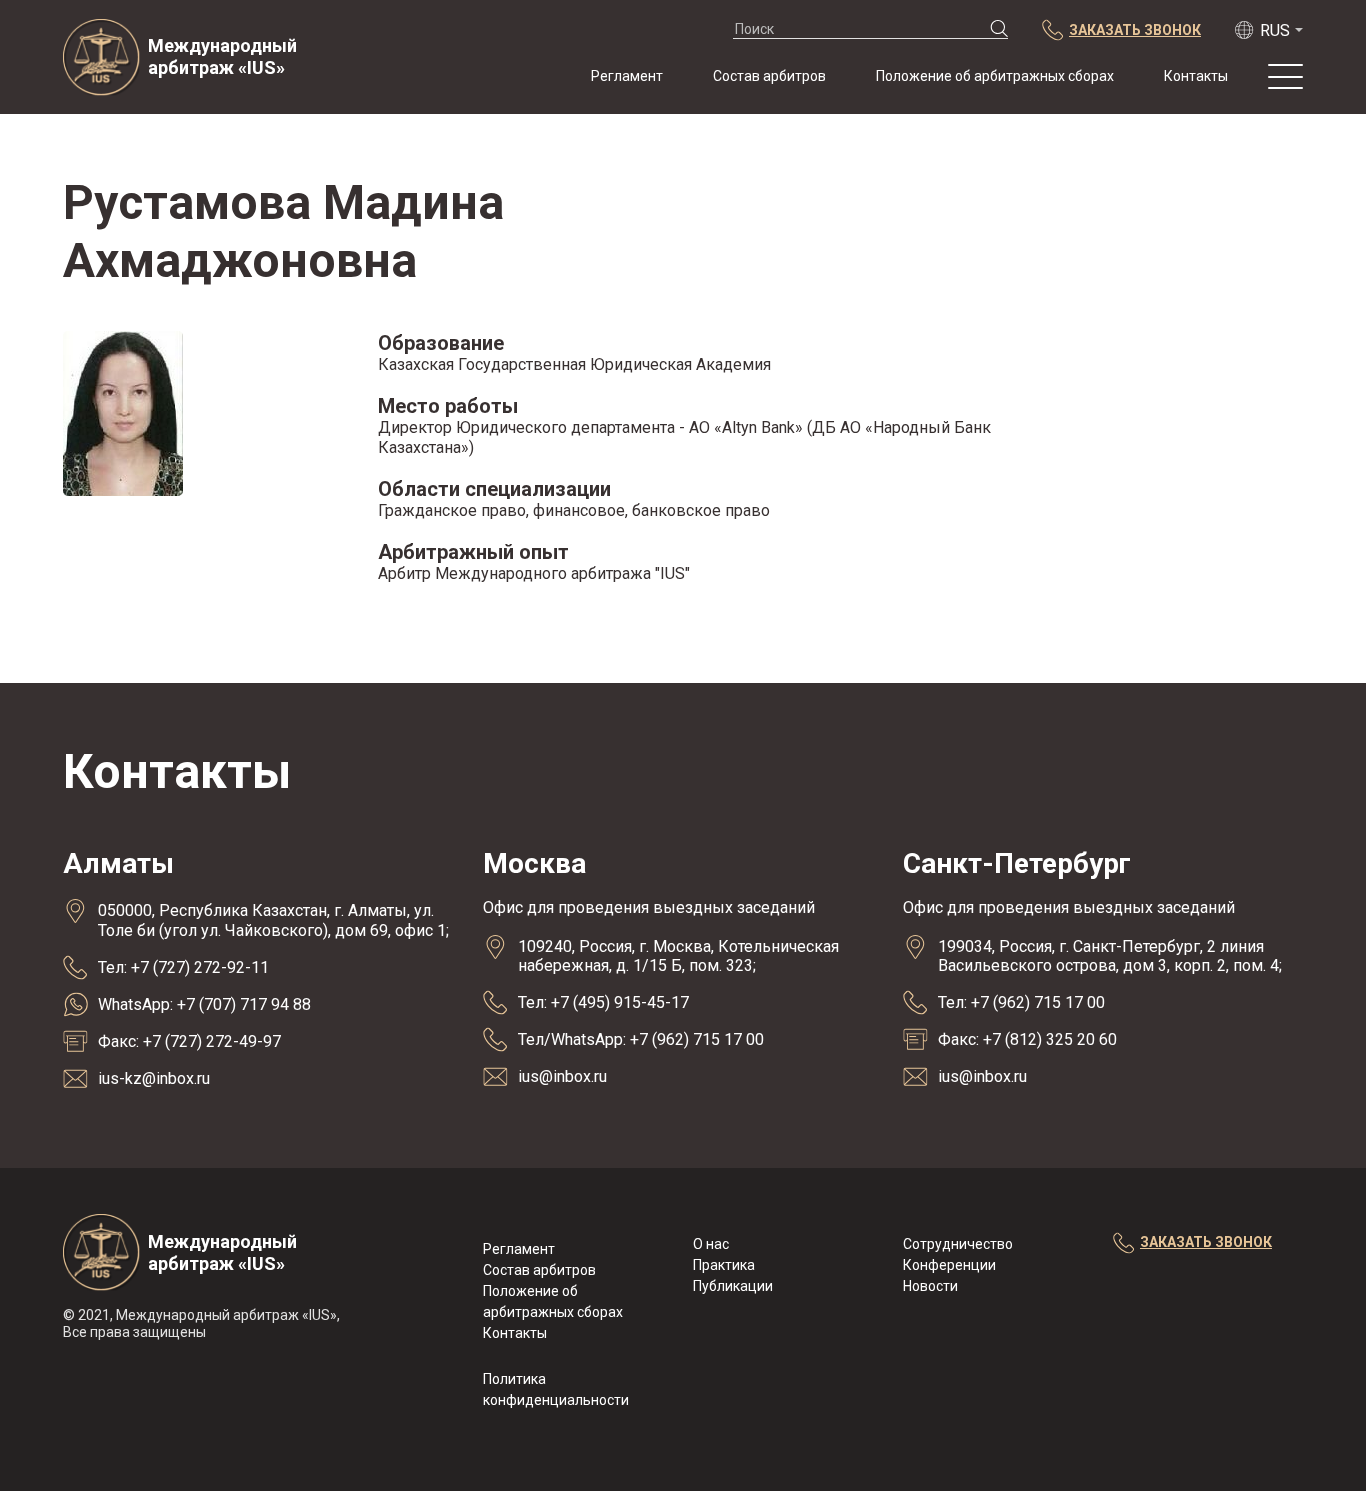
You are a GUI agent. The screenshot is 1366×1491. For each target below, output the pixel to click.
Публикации (733, 1286)
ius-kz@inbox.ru (154, 1078)
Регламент (627, 76)
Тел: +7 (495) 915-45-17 (603, 1002)
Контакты (1196, 76)
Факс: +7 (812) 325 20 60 (1027, 1039)
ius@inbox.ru (562, 1076)
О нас (711, 1244)
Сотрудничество (958, 1244)
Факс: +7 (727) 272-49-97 (189, 1041)
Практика (724, 1265)
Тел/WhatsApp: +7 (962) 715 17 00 (641, 1039)
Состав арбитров (769, 76)
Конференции (949, 1265)
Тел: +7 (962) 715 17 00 (1021, 1002)
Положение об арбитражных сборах (995, 76)
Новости (930, 1286)
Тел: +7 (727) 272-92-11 (183, 967)
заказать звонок (1206, 1242)
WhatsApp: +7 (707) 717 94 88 (204, 1004)
